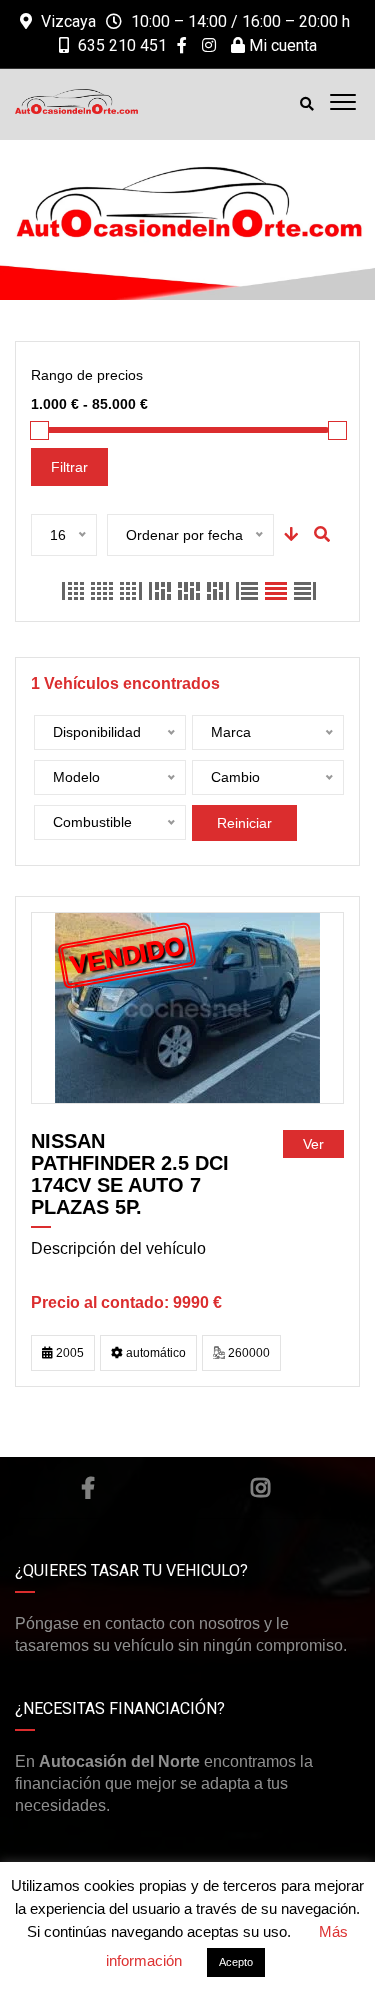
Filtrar (69, 467)
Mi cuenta (281, 45)
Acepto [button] (236, 1962)
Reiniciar (244, 823)
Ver (313, 1144)
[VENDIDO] (187, 1007)
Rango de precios (87, 375)
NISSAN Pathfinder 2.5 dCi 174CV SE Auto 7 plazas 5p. (130, 1174)
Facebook (88, 1488)
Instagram (260, 1488)
